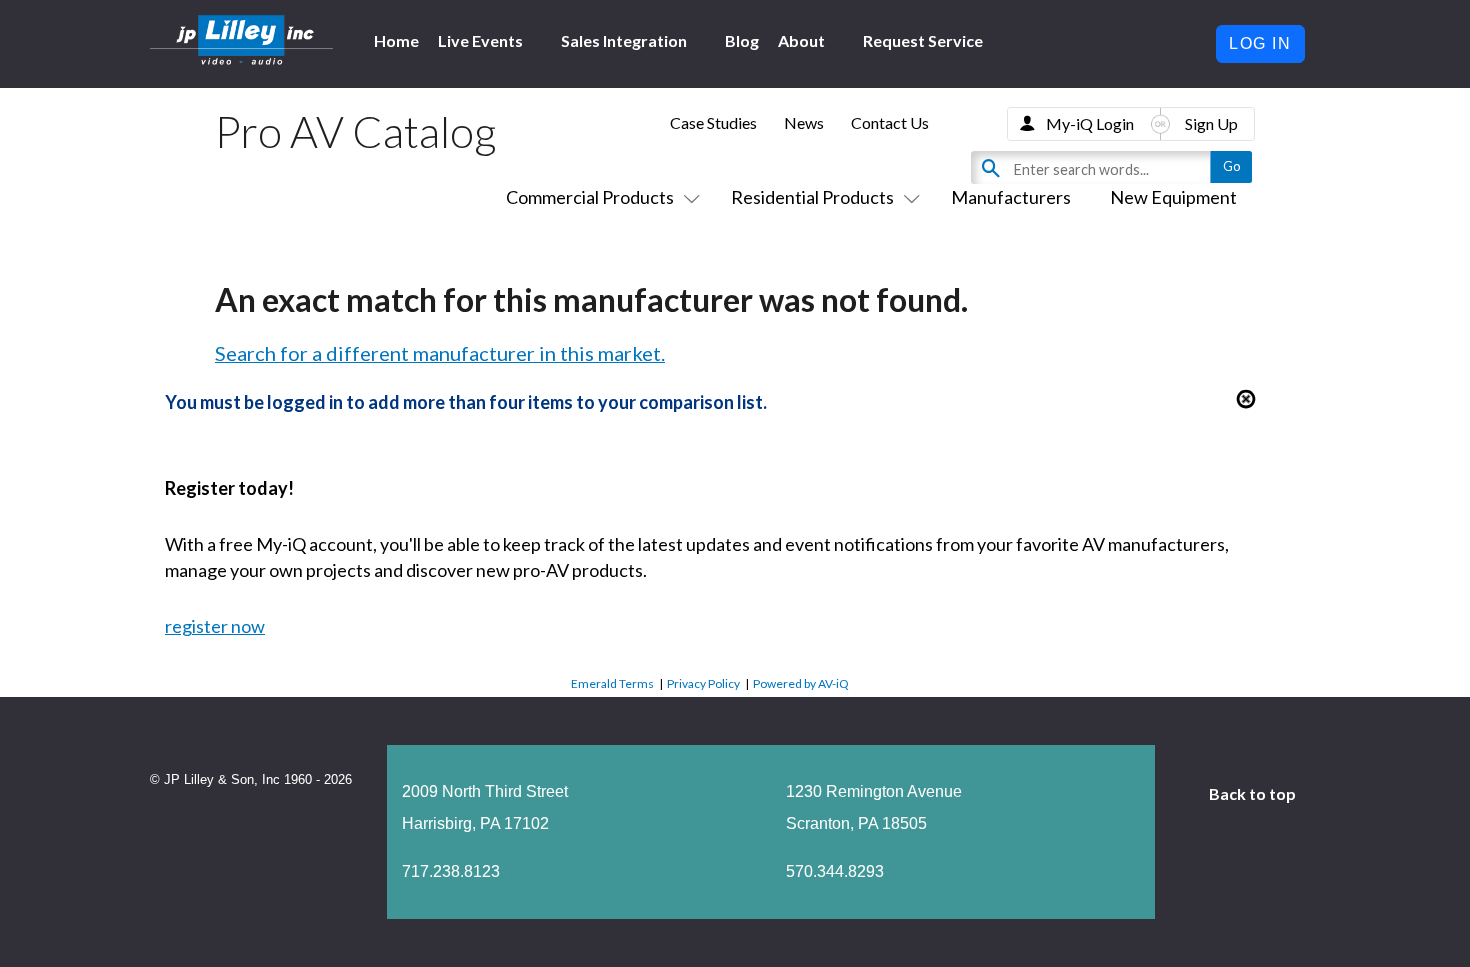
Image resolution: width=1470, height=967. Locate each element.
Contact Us (890, 122)
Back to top (1254, 793)
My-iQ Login (1090, 123)
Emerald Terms (612, 683)
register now (215, 626)
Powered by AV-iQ (801, 683)
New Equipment (1173, 197)
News (804, 122)
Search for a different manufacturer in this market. (440, 353)
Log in (1260, 43)
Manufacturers (1011, 197)
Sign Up (1211, 123)
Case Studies (713, 122)
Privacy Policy (703, 683)
